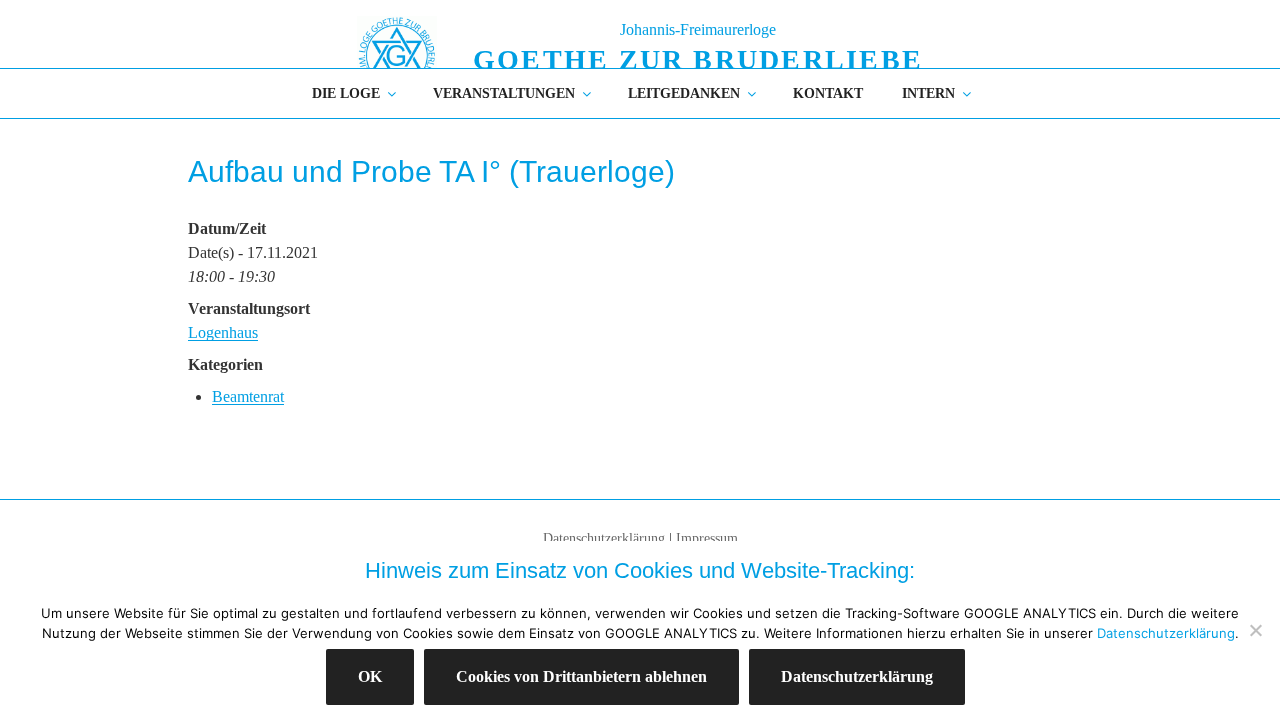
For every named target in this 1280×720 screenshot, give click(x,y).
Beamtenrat (248, 396)
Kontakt (828, 93)
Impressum (707, 538)
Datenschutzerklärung (604, 538)
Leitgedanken (684, 93)
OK (370, 676)
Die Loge (346, 93)
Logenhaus (223, 332)
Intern (928, 93)
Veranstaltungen (504, 93)
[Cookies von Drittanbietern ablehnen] (1255, 630)
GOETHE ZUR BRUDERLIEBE (698, 59)
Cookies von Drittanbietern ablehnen (581, 676)
